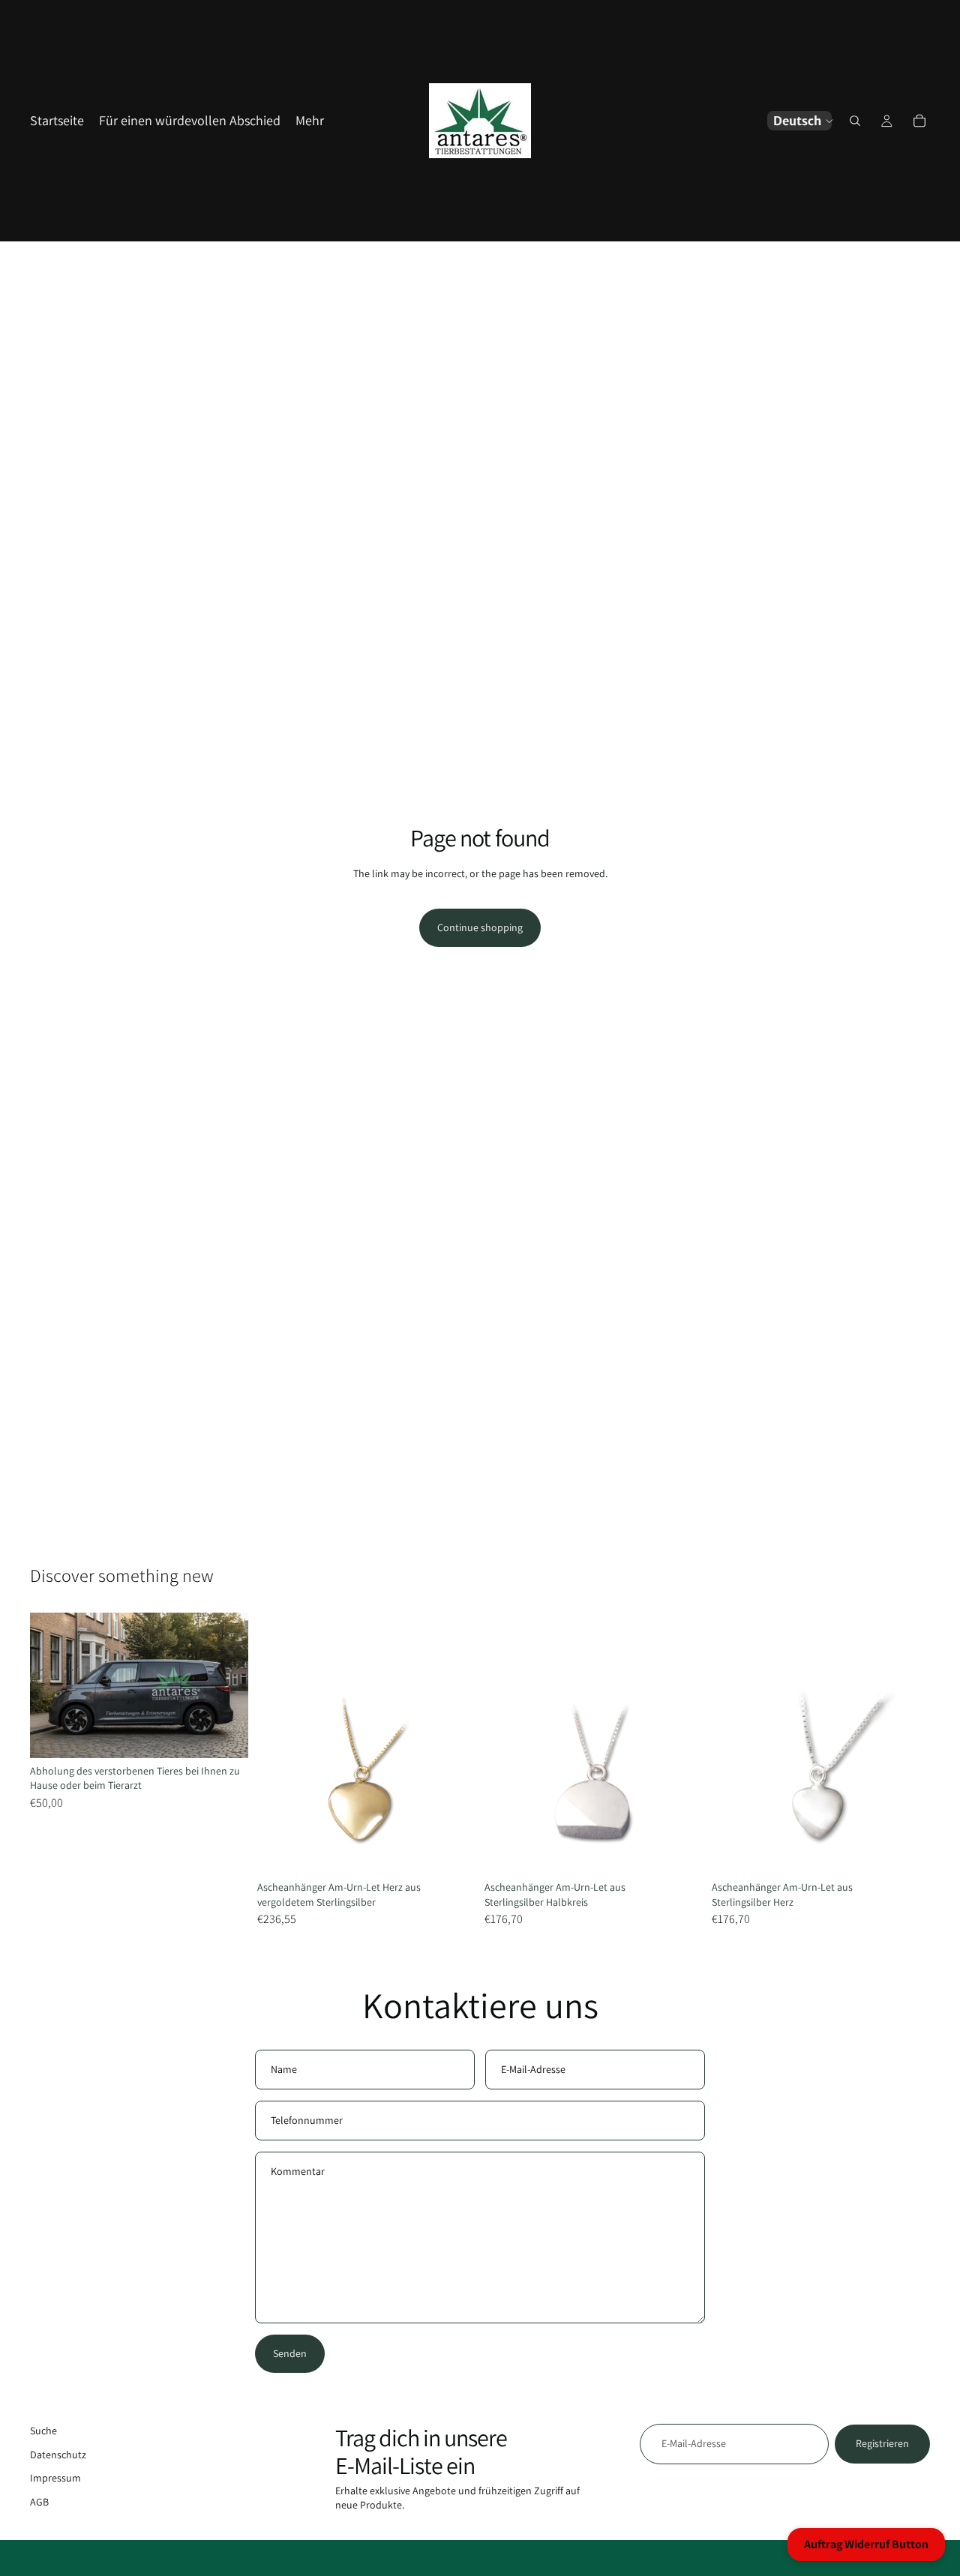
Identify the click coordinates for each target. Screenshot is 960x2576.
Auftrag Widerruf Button (866, 2544)
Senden (290, 2353)
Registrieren (882, 2443)
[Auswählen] (225, 1735)
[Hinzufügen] (452, 1851)
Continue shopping (480, 927)
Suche (43, 2431)
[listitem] (310, 121)
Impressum (55, 2479)
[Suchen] (855, 121)
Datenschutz (58, 2455)
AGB (39, 2502)
